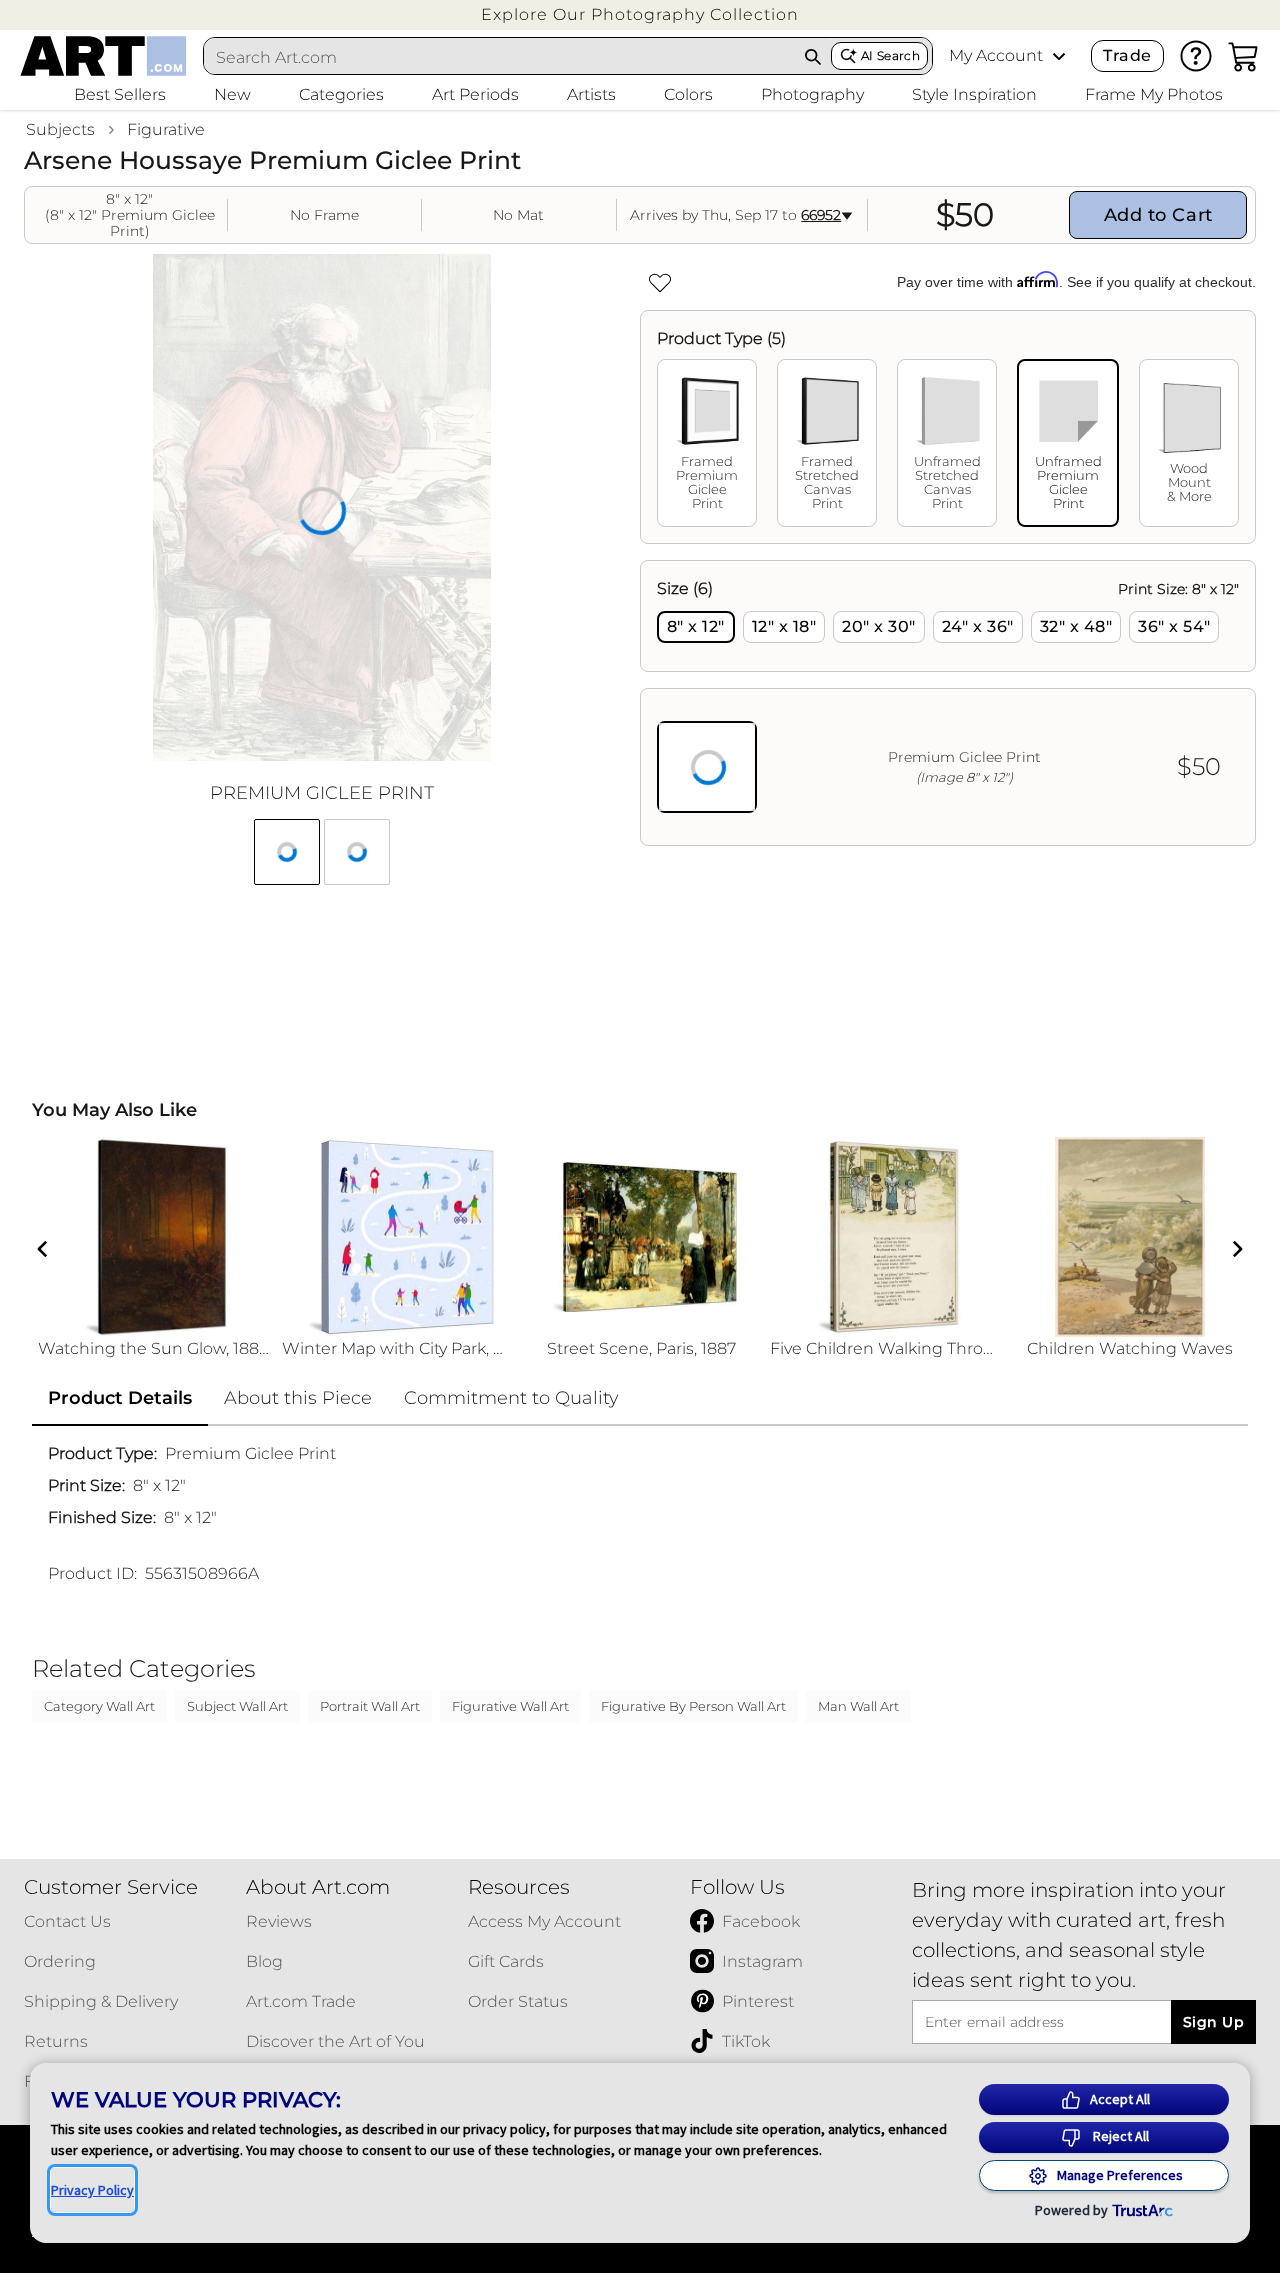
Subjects (60, 129)
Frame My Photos (1154, 94)
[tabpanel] (948, 703)
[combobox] (500, 57)
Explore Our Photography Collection (640, 14)
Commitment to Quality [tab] (511, 1398)
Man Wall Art (858, 1706)
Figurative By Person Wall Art (693, 1706)
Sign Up (1213, 2022)
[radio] (696, 627)
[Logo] (103, 56)
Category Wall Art (99, 1706)
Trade (1127, 55)
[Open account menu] (1059, 56)
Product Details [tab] (120, 1398)
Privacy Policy (92, 2190)
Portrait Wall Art (370, 1706)
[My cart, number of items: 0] (1244, 56)
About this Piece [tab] (298, 1398)
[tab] (707, 443)
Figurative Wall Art (510, 1706)
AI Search (890, 55)
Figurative (166, 129)
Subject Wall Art (237, 1706)
